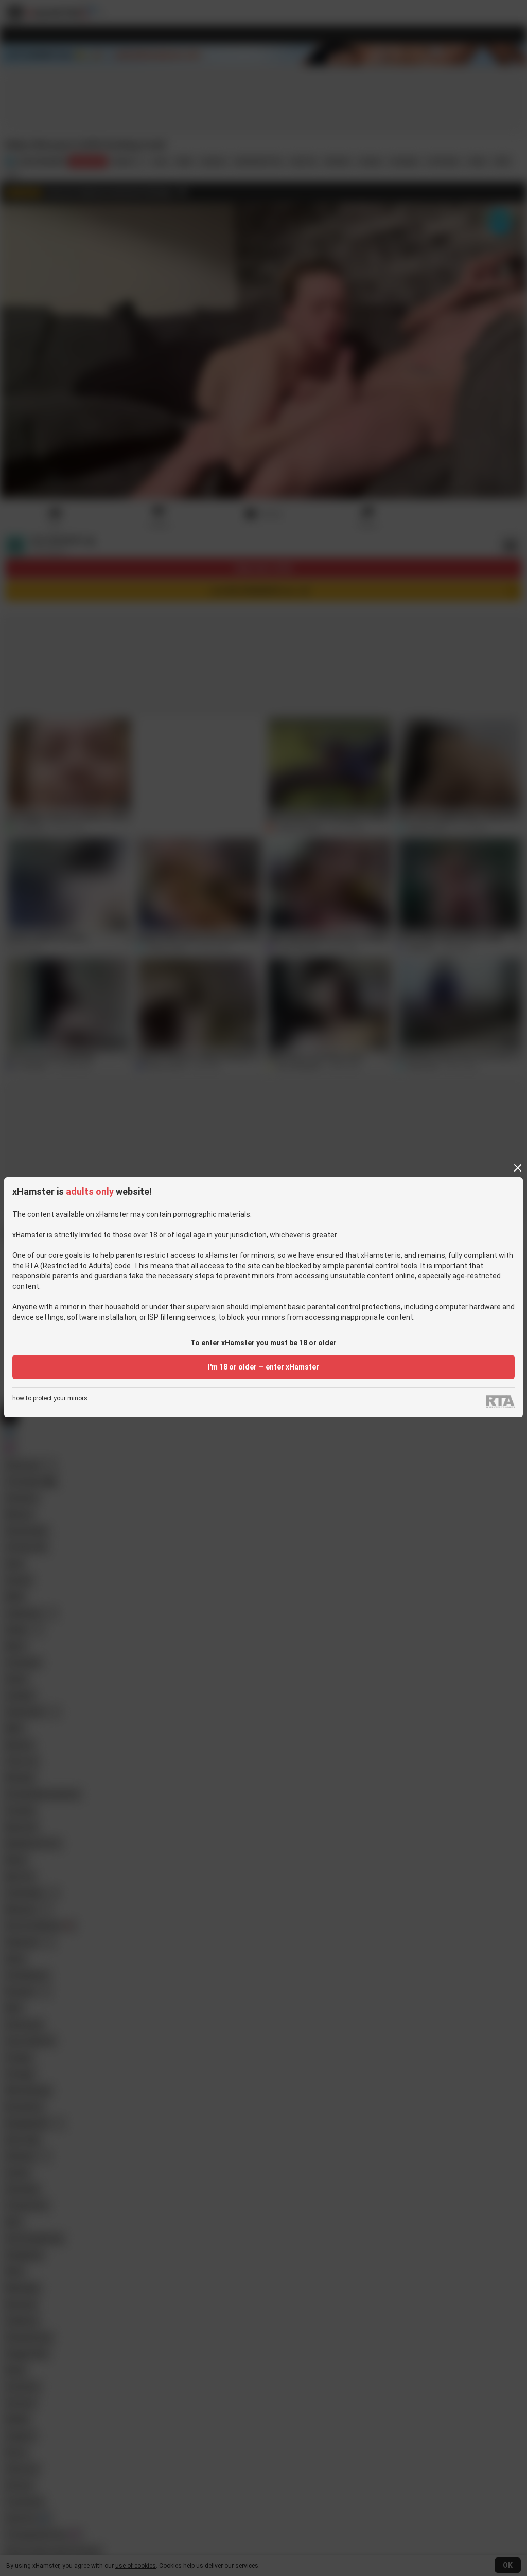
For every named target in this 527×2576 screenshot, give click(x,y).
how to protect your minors (50, 1399)
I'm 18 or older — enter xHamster (263, 1367)
